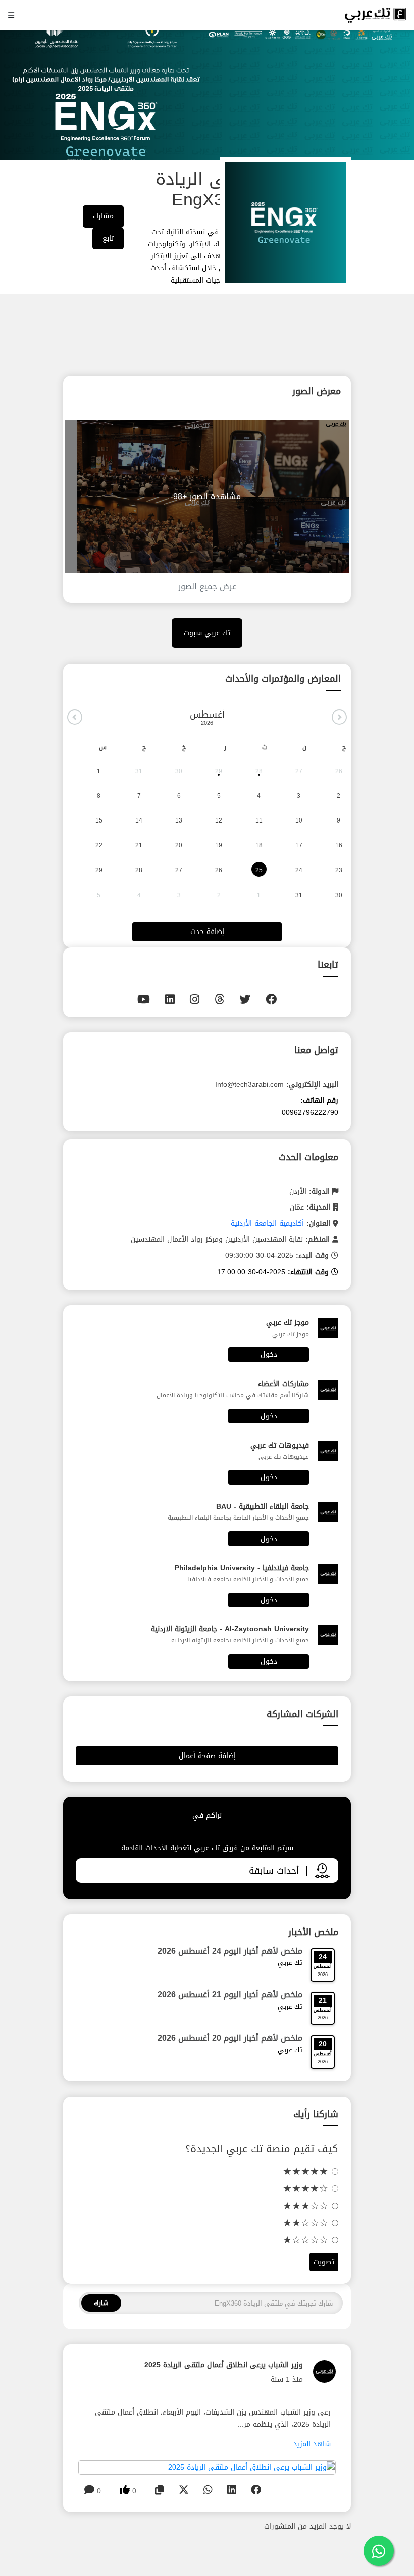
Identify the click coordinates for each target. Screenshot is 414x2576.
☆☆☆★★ (307, 2223)
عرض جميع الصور (207, 587)
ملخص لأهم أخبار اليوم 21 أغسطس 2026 (230, 1994)
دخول (269, 1355)
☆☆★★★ (307, 2206)
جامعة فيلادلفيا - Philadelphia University (242, 1568)
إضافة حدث (207, 932)
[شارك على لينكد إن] (232, 2490)
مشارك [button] (103, 216)
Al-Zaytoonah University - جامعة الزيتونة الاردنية (230, 1629)
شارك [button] (101, 2303)
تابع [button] (108, 238)
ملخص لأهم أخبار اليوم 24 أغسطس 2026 (230, 1951)
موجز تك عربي (288, 1322)
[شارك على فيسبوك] (256, 2490)
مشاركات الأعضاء (283, 1384)
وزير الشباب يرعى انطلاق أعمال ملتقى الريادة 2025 (224, 2365)
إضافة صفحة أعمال (207, 1756)
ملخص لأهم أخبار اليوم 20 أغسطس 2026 (230, 2038)
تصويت (324, 2262)
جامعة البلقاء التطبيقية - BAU (263, 1506)
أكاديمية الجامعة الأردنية (267, 1223)
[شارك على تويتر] (184, 2490)
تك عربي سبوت (207, 633)
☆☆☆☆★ (307, 2240)
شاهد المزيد (312, 2444)
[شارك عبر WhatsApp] (208, 2490)
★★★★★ (307, 2171)
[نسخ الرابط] (160, 2490)
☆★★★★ (307, 2188)
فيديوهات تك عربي (280, 1445)
